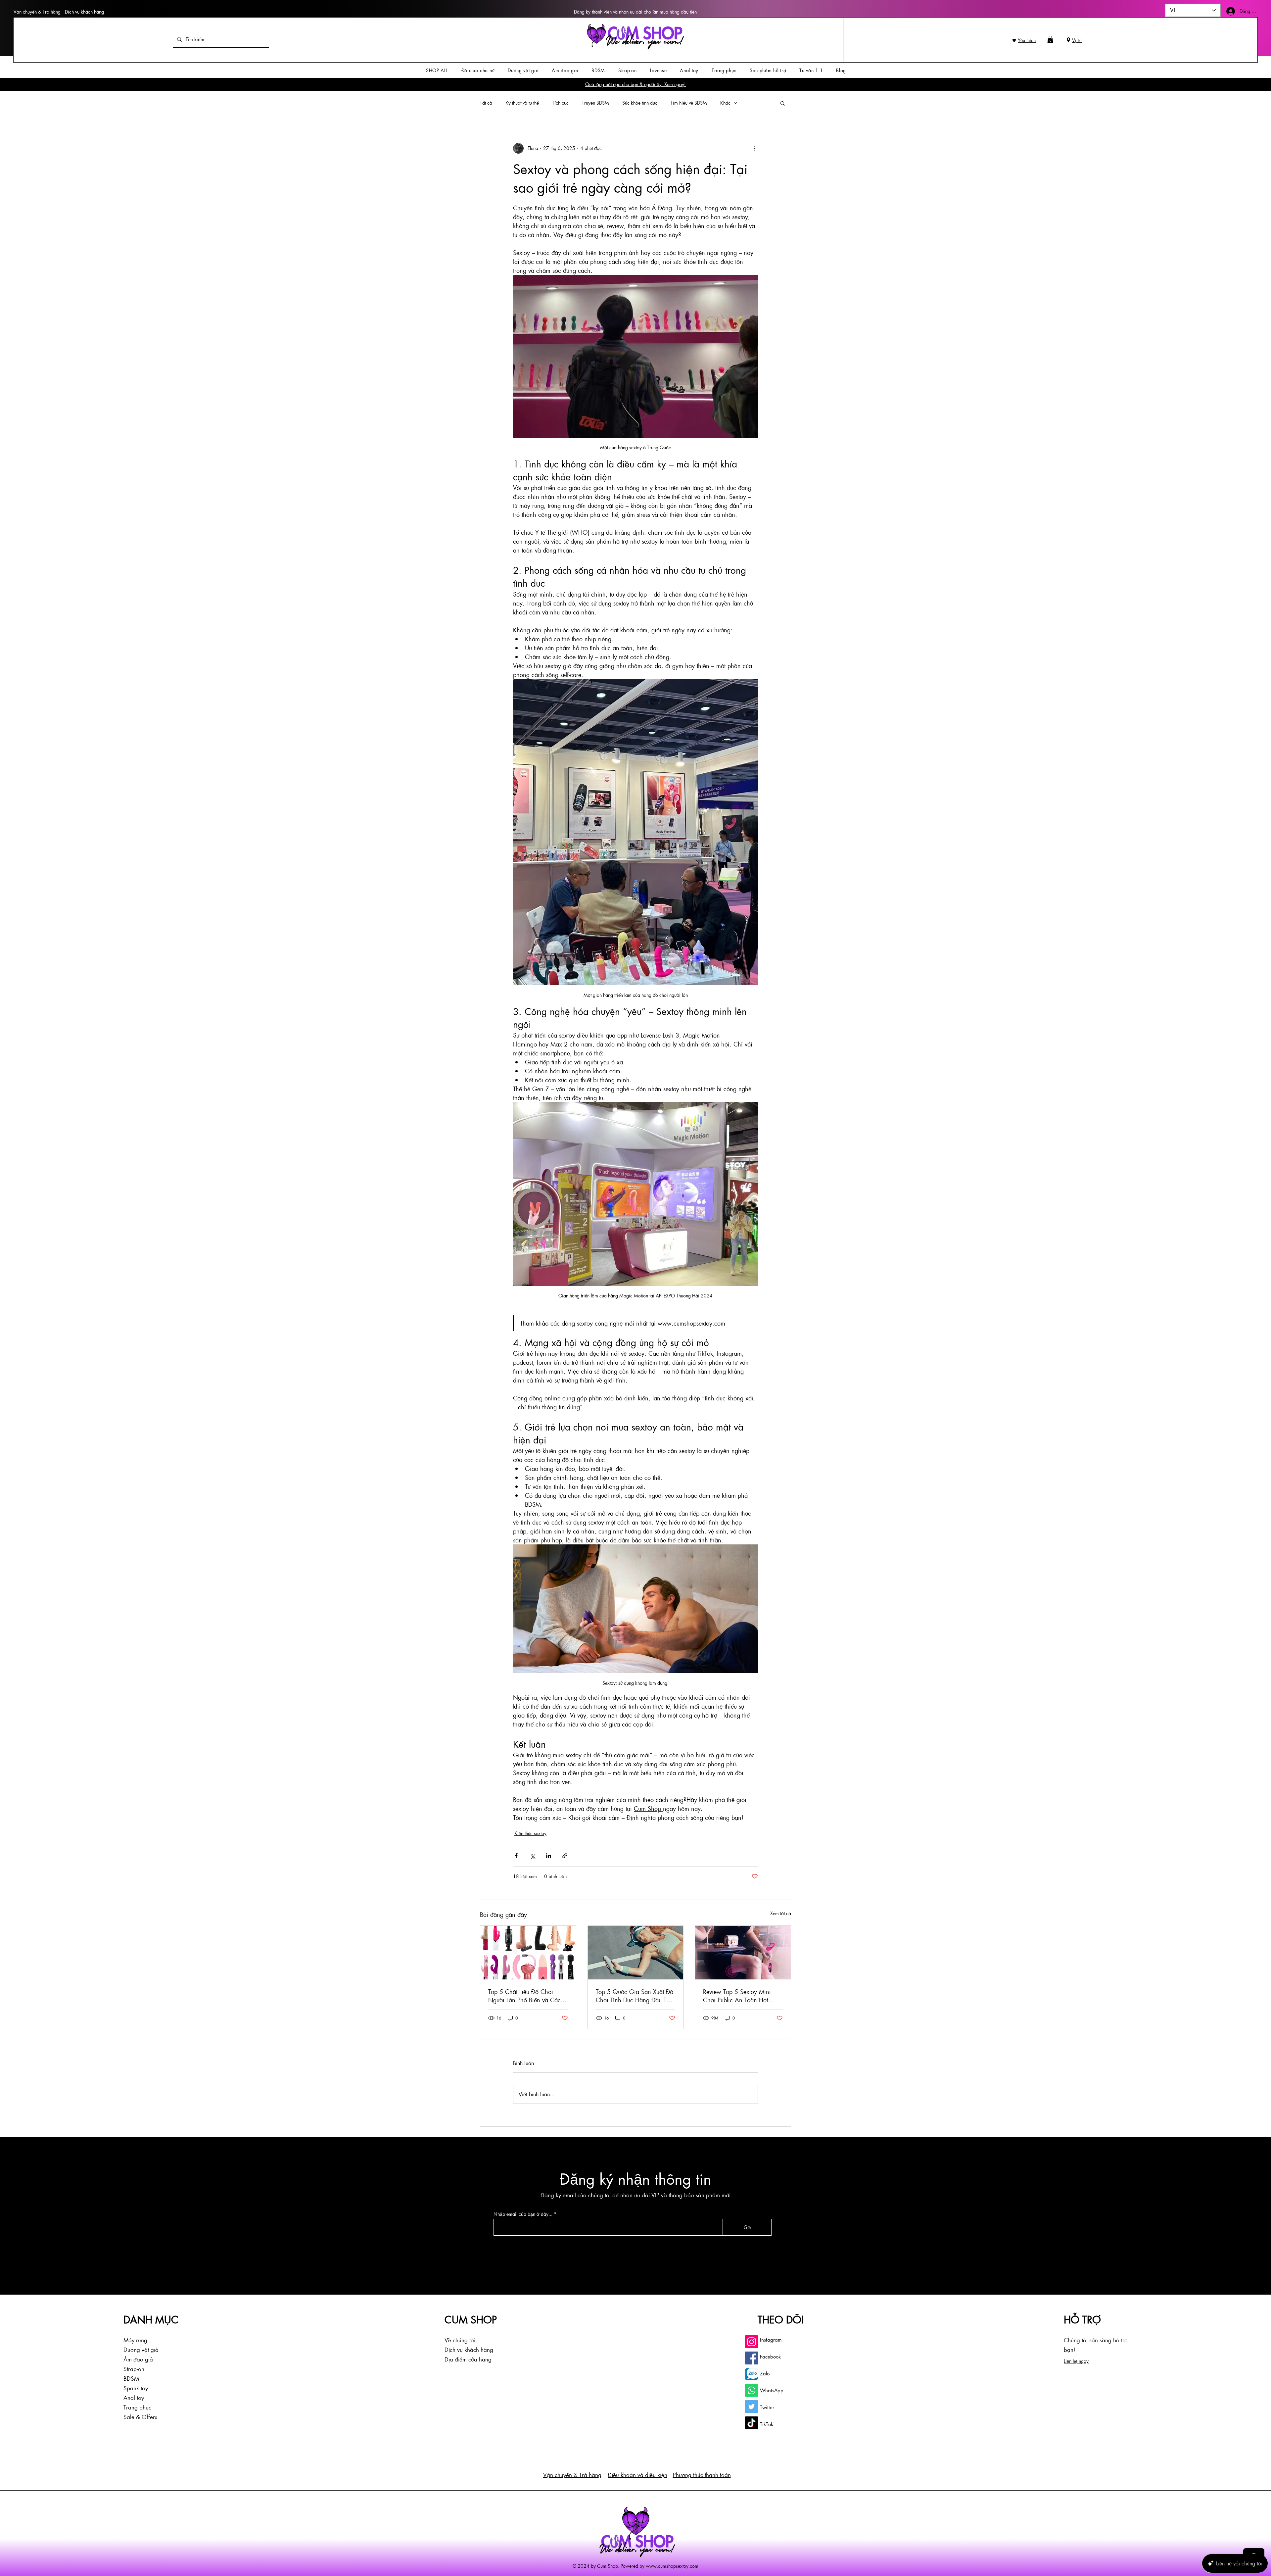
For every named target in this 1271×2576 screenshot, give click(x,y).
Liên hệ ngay (1076, 2361)
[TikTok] (752, 2423)
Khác (725, 103)
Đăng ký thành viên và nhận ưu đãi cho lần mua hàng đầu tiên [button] (635, 12)
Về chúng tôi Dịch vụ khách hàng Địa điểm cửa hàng (469, 2350)
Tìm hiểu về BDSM (689, 103)
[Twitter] (752, 2407)
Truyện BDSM (595, 103)
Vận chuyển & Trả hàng (37, 12)
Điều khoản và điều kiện (637, 2475)
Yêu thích (1027, 40)
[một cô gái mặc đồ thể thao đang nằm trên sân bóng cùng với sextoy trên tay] (636, 1953)
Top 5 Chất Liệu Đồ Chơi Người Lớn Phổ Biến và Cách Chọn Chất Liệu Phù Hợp (526, 1996)
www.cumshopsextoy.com (672, 2566)
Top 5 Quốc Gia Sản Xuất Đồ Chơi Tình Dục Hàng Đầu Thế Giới (635, 1996)
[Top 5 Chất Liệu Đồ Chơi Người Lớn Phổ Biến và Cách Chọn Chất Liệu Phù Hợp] (528, 1953)
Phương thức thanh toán (702, 2475)
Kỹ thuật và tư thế (522, 103)
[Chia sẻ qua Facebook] (516, 1856)
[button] (1050, 39)
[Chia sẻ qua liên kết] (565, 1856)
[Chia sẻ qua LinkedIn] (549, 1856)
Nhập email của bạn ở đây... (523, 2214)
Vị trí (1077, 40)
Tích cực (560, 103)
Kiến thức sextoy (530, 1833)
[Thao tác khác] (754, 148)
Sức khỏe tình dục (640, 103)
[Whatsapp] (752, 2390)
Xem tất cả (781, 1913)
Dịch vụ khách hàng (84, 12)
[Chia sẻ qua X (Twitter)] (532, 1856)
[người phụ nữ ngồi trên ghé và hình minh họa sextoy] (743, 1953)
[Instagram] (752, 2342)
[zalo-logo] (752, 2374)
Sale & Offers (140, 2417)
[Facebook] (752, 2358)
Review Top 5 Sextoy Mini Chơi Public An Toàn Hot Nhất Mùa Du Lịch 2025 (737, 1996)
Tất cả (486, 103)
